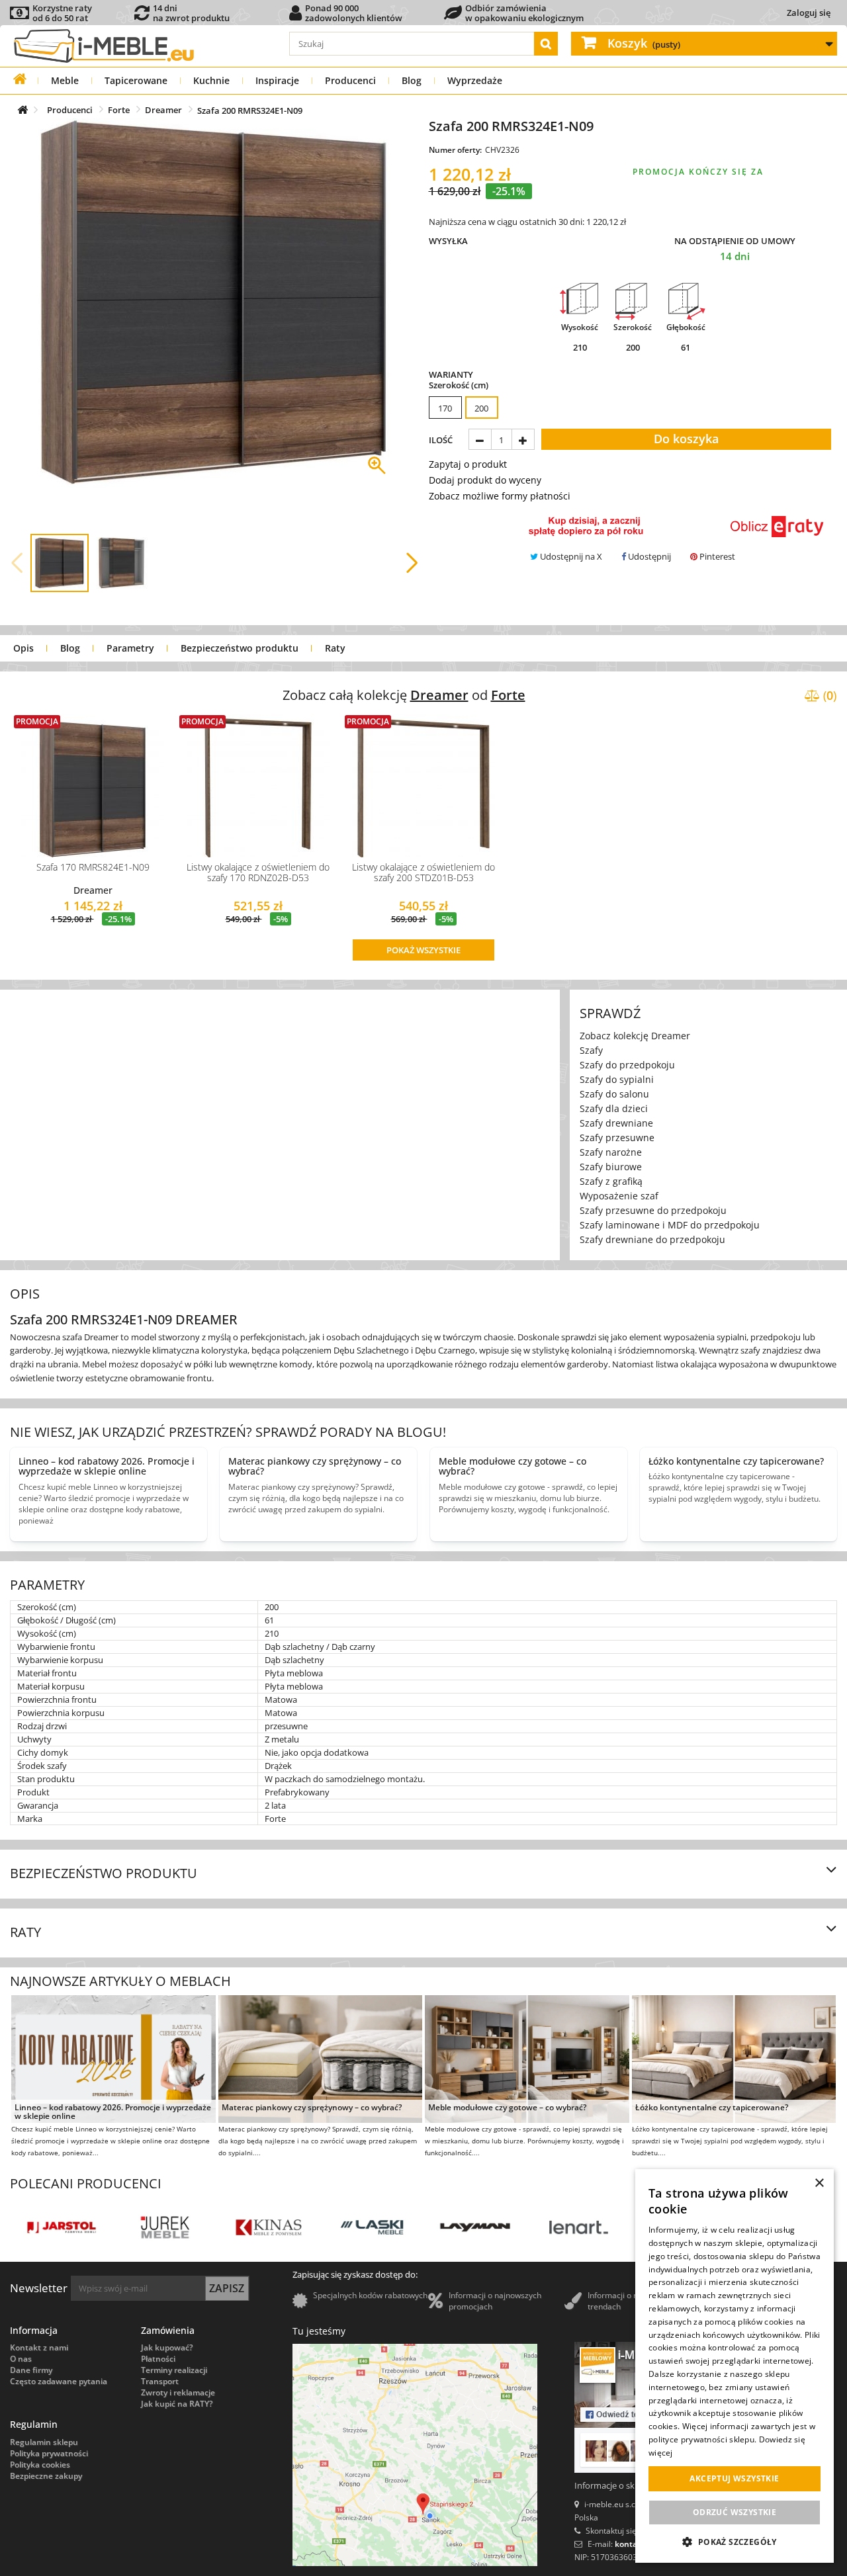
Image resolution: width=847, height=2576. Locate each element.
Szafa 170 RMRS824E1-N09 (93, 867)
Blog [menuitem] (70, 648)
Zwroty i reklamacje (178, 2392)
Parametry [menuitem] (130, 648)
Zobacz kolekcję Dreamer (635, 1036)
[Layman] (363, 2227)
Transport (160, 2381)
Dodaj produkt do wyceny (485, 480)
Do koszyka (686, 439)
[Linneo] (569, 2227)
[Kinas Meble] (156, 2227)
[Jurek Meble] (52, 2227)
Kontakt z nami (39, 2347)
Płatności (158, 2359)
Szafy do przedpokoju (627, 1065)
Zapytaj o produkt (468, 464)
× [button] (819, 2183)
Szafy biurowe (611, 1167)
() (828, 695)
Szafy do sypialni (617, 1079)
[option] (445, 408)
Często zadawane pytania (59, 2381)
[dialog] (735, 2366)
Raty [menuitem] (335, 648)
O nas (21, 2359)
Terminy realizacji (174, 2370)
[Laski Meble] (259, 2227)
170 (445, 408)
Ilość (441, 440)
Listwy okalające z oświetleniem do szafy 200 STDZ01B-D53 (423, 872)
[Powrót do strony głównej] (19, 79)
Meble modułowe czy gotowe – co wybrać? (507, 2108)
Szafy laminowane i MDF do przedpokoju (670, 1225)
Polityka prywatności (49, 2453)
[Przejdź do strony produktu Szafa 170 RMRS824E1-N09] (93, 786)
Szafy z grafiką (611, 1181)
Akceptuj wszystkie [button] (734, 2478)
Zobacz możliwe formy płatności (500, 496)
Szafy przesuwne (617, 1138)
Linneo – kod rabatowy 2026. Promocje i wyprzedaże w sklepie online (113, 2112)
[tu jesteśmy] (415, 2455)
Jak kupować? (167, 2347)
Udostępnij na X (570, 556)
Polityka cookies (40, 2465)
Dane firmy (31, 2370)
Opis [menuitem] (23, 648)
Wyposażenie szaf (619, 1196)
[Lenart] (466, 2227)
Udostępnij (648, 556)
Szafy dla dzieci (614, 1108)
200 (481, 408)
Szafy (591, 1050)
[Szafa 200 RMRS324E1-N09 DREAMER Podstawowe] (60, 563)
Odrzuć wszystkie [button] (735, 2512)
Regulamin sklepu (44, 2442)
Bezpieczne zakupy (46, 2476)
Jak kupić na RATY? (177, 2404)
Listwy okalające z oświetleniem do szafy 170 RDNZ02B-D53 (258, 872)
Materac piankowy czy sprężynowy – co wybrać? (312, 2108)
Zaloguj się (809, 13)
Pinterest (716, 556)
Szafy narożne (611, 1152)
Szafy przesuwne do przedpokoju (653, 1210)
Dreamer (93, 890)
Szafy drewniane (616, 1123)
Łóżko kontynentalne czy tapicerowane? (712, 2108)
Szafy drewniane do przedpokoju (652, 1239)
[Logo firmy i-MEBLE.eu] (104, 45)
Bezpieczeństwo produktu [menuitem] (240, 648)
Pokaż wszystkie (423, 950)
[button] (17, 563)
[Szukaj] (546, 44)
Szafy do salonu (614, 1094)
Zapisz (227, 2288)
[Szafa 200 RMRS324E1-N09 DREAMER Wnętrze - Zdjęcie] (122, 563)
